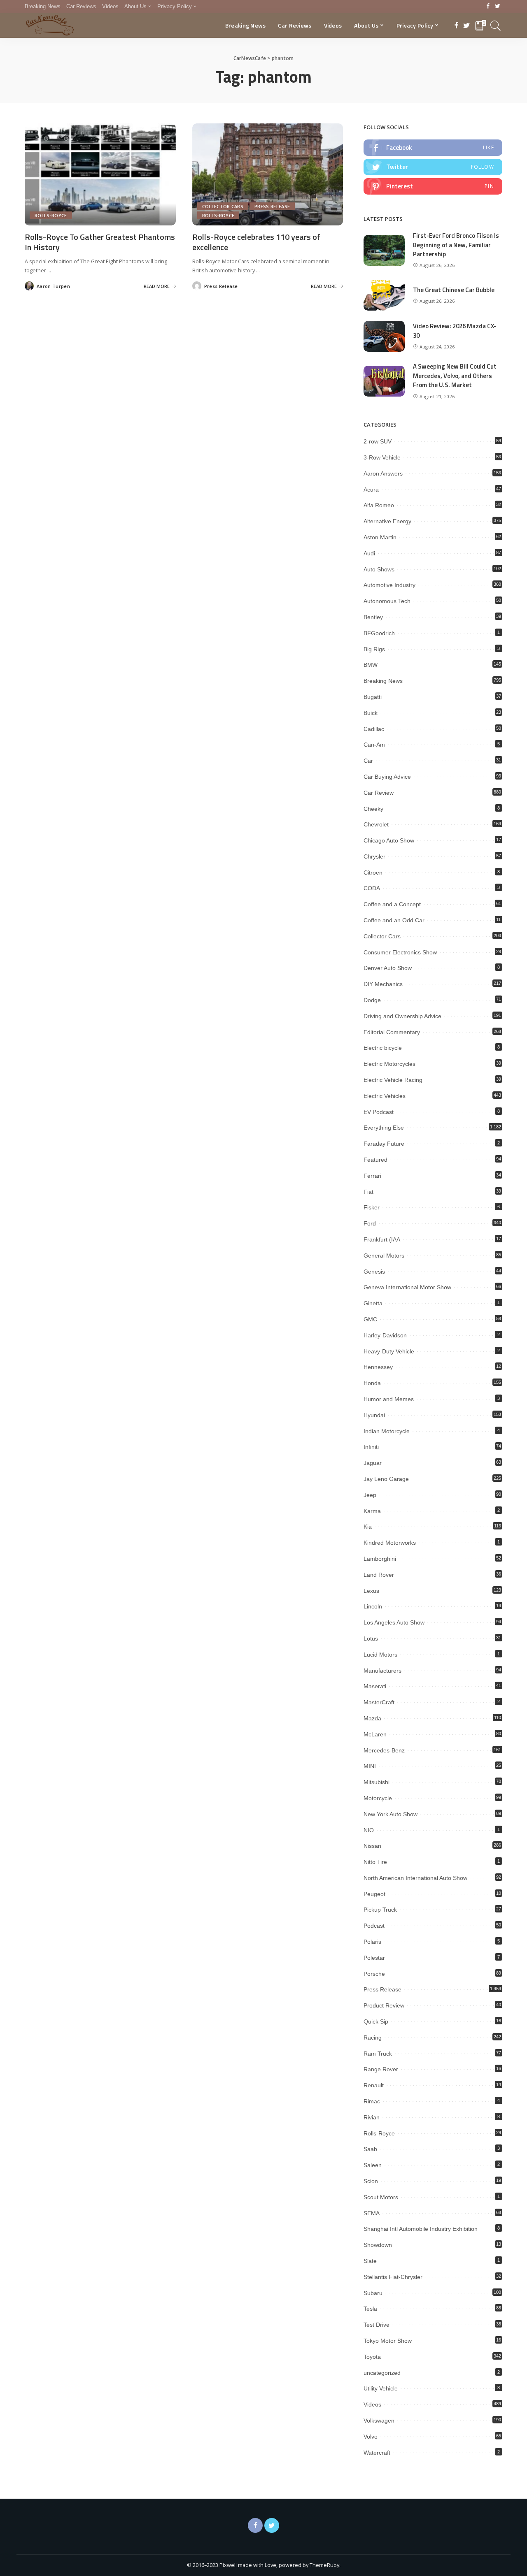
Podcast (374, 1926)
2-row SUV (378, 441)
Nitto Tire (375, 1862)
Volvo (371, 2437)
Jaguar (373, 1463)
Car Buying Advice (387, 777)
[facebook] (433, 148)
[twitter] (433, 167)
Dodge (372, 1000)
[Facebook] (488, 7)
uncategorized (382, 2373)
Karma (372, 1511)
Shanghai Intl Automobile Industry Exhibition (421, 2229)
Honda (372, 1383)
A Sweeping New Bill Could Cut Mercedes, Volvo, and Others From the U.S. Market (455, 376)
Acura (371, 490)
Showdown (378, 2245)
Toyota (372, 2357)
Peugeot (374, 1894)
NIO (369, 1830)
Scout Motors (381, 2197)
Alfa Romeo (379, 505)
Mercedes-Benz (384, 1750)
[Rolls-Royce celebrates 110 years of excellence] (268, 174)
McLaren (375, 1734)
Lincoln (373, 1606)
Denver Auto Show (388, 968)
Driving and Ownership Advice (402, 1016)
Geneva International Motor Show (407, 1287)
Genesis (374, 1272)
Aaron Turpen (53, 286)
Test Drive (377, 2325)
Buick (371, 713)
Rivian (372, 2117)
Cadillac (374, 729)
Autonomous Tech (387, 601)
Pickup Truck (380, 1910)
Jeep (370, 1495)
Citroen (373, 873)
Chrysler (374, 856)
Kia (368, 1527)
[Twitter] (498, 7)
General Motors (384, 1256)
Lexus (371, 1591)
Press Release (272, 206)
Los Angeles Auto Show (394, 1622)
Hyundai (374, 1415)
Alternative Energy (387, 521)
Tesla (370, 2309)
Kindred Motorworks (390, 1543)
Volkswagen (379, 2421)
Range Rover (381, 2069)
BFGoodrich (379, 633)
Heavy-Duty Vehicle (389, 1351)
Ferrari (372, 1176)
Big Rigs (374, 649)
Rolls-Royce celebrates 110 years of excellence (256, 242)
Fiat (368, 1192)
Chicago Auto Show (389, 840)
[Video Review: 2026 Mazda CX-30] (384, 336)
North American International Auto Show (415, 1878)
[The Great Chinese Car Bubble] (384, 295)
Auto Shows (379, 569)
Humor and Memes (389, 1399)
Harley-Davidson (385, 1335)
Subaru (373, 2293)
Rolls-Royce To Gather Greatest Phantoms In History (100, 242)
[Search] (496, 26)
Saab (370, 2149)
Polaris (372, 1942)
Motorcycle (378, 1798)
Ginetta (373, 1303)
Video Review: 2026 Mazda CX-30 (455, 331)
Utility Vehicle (381, 2388)
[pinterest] (433, 186)
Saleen (373, 2165)
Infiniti (371, 1447)
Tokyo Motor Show (388, 2341)
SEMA (372, 2213)
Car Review (379, 793)
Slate (370, 2261)
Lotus (371, 1638)
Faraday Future (384, 1144)
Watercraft (377, 2453)
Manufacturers (382, 1671)
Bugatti (373, 697)
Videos (372, 2404)
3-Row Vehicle (382, 457)
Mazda (372, 1718)
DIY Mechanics (383, 984)
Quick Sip (376, 2021)
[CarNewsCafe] (50, 26)
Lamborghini (380, 1559)
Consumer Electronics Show (400, 952)
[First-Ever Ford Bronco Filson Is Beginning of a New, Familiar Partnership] (384, 250)
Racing (373, 2038)
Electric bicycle (383, 1048)
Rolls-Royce (51, 215)
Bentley (373, 617)
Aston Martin (380, 537)
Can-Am (374, 745)
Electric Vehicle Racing (393, 1080)
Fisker (372, 1207)
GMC (370, 1319)
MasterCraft (379, 1702)
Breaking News (383, 681)
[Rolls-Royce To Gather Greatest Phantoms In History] (100, 174)
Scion (371, 2181)
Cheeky (373, 809)
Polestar (374, 1958)
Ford (370, 1223)
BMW (371, 665)
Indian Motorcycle (387, 1431)
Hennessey (378, 1367)
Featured (375, 1160)
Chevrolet (376, 824)
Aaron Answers (383, 473)
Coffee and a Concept (392, 904)
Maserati (375, 1686)
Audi (369, 553)
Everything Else (384, 1128)
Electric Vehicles (385, 1096)
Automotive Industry (389, 585)
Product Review (384, 2005)
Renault (374, 2085)
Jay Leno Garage (386, 1479)
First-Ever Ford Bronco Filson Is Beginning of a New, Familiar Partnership (456, 245)
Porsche (374, 1974)
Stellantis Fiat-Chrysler (393, 2277)
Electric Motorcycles (389, 1064)
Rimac (372, 2101)
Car (368, 761)
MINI (370, 1766)
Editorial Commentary (392, 1032)
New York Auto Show (391, 1814)
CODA (372, 888)
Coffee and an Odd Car (394, 920)
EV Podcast (379, 1112)
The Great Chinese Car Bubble (454, 290)
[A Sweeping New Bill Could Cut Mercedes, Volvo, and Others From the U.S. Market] (384, 381)
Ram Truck (378, 2054)
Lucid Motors (380, 1655)
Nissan (372, 1846)
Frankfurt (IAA (382, 1239)
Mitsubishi (377, 1782)
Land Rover (379, 1575)
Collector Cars (223, 206)
